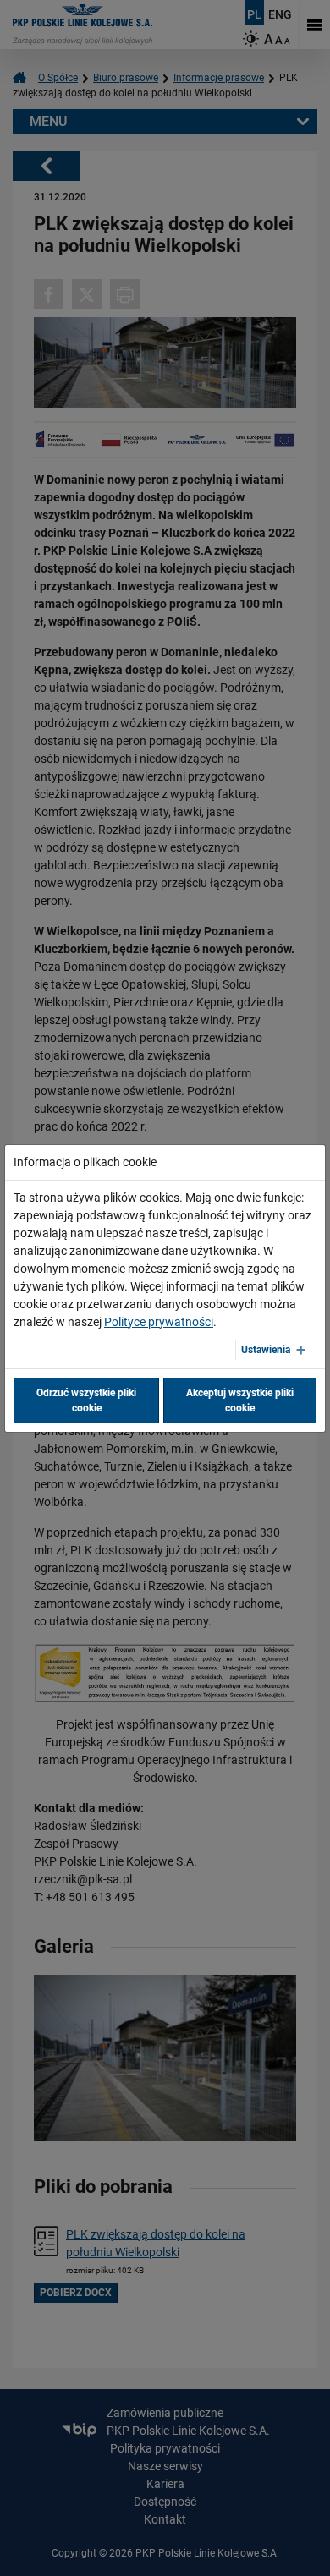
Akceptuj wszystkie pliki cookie (240, 1400)
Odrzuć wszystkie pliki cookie (86, 1400)
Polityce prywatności (159, 1322)
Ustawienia (266, 1350)
